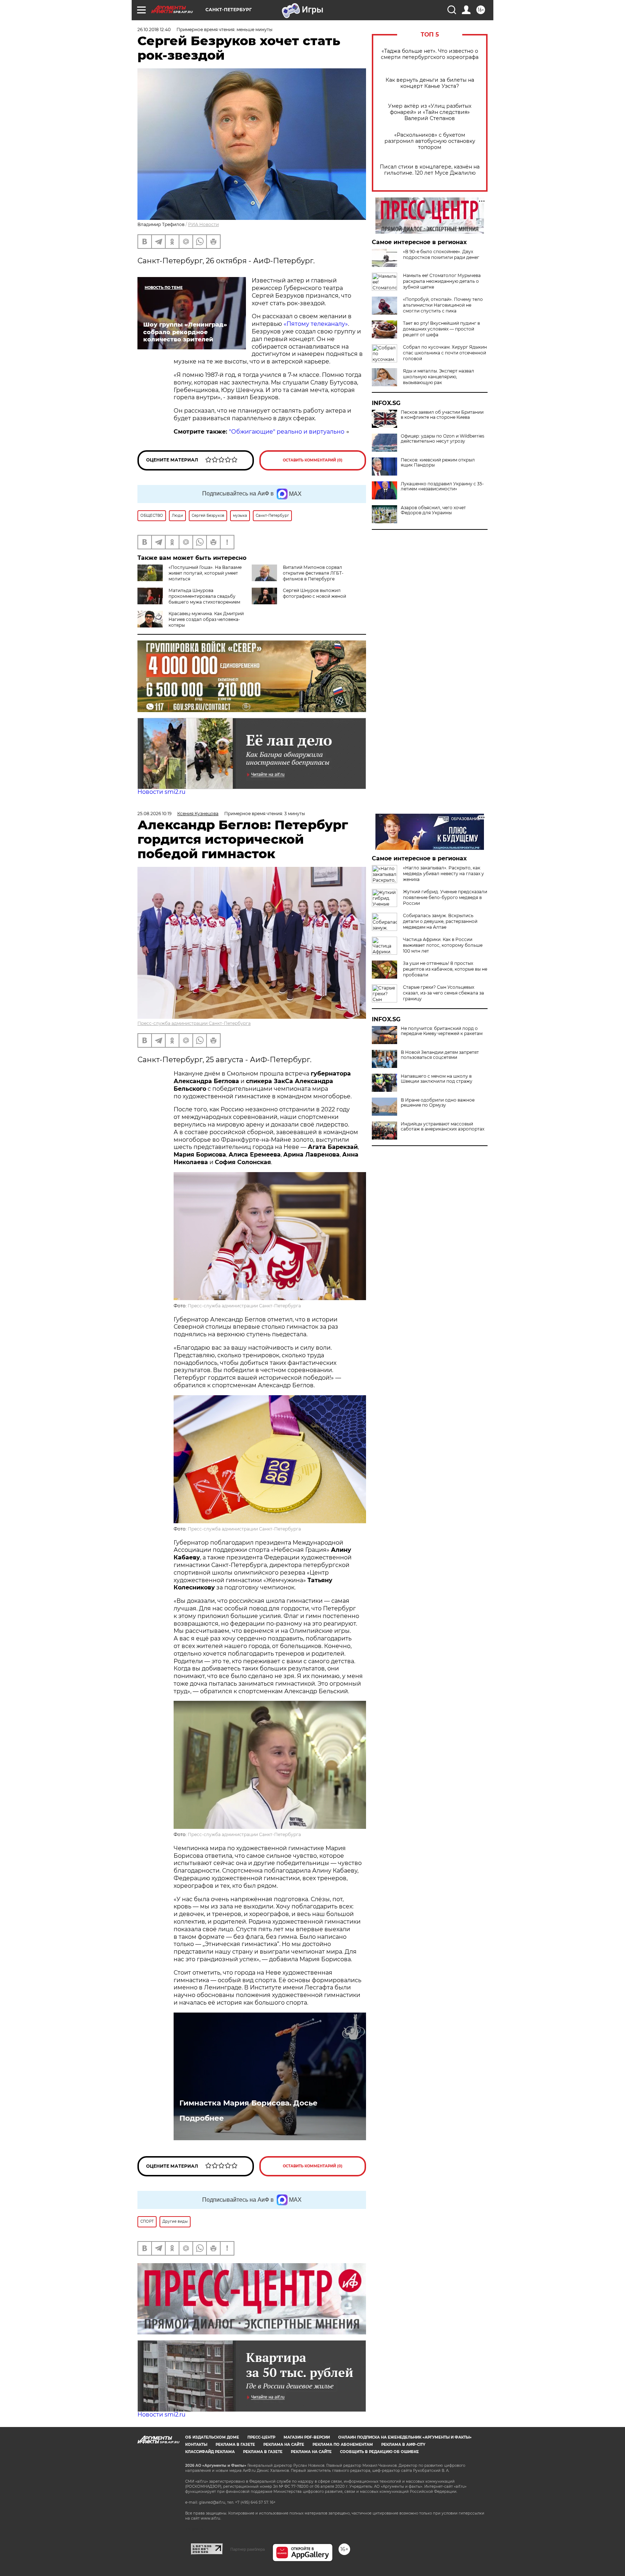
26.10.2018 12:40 (154, 29)
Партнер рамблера (248, 2549)
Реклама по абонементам (343, 2445)
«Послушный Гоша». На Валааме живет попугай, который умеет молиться (205, 573)
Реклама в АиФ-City (403, 2445)
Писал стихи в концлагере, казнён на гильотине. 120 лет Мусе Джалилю (430, 170)
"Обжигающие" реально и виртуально (287, 432)
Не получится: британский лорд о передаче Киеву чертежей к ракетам (442, 1031)
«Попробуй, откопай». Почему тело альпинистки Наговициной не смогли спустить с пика (443, 305)
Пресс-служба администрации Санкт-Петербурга (194, 1023)
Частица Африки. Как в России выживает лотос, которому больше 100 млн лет (443, 945)
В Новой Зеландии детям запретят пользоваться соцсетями (440, 1055)
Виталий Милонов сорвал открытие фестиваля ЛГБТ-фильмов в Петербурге (313, 573)
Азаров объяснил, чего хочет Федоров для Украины (433, 510)
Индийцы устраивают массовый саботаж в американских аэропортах (443, 1127)
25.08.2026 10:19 (154, 814)
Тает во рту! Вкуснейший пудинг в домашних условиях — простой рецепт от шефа (441, 329)
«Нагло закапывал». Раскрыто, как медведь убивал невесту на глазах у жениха (443, 874)
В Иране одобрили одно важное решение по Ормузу (438, 1103)
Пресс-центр (261, 2437)
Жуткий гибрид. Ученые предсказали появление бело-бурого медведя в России (445, 897)
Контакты (196, 2445)
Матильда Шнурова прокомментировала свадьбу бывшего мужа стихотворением (204, 596)
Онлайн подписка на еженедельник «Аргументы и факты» (405, 2437)
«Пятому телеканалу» (316, 324)
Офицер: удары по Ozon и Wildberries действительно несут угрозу (443, 439)
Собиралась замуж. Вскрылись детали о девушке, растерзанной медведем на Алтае (440, 921)
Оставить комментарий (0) (313, 460)
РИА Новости (203, 224)
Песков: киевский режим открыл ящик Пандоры (438, 463)
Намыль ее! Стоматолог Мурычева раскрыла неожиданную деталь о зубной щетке (442, 281)
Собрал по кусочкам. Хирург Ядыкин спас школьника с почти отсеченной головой (445, 353)
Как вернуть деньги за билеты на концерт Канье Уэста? (430, 83)
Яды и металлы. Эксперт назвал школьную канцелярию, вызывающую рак (439, 377)
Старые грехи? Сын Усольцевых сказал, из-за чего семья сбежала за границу (443, 993)
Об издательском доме (212, 2437)
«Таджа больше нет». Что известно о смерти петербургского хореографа (430, 54)
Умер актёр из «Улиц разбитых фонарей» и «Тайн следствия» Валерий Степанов (430, 112)
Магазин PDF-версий (307, 2437)
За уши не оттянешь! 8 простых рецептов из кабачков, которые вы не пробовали (445, 969)
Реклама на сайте (284, 2445)
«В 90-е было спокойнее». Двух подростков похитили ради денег (441, 254)
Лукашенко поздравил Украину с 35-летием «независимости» (442, 486)
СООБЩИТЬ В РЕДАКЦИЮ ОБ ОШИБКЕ (379, 2452)
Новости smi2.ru (161, 792)
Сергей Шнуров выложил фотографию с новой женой (314, 593)
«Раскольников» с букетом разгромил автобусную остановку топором (430, 141)
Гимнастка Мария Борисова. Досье (248, 2103)
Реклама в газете (235, 2445)
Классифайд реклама (210, 2452)
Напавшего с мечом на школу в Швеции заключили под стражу (437, 1079)
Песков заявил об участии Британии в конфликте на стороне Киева (442, 415)
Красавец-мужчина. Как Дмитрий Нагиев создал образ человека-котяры (206, 619)
